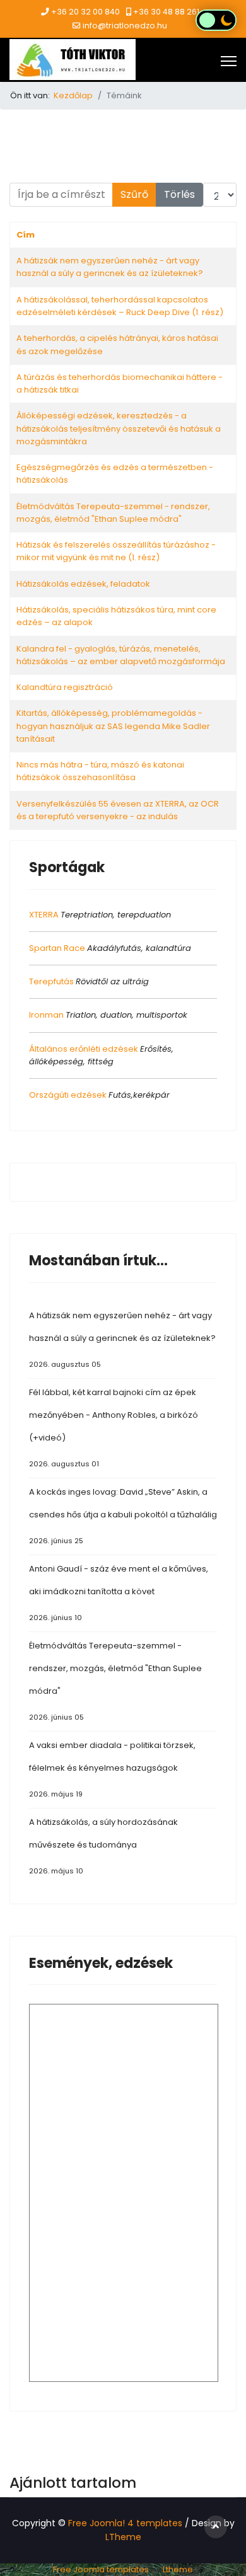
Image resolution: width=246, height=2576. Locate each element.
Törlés (179, 194)
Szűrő (134, 194)
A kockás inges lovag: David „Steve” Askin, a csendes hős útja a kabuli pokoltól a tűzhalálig (123, 1516)
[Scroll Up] (216, 2527)
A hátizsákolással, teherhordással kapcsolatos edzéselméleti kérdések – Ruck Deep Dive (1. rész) (120, 306)
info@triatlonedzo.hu (125, 26)
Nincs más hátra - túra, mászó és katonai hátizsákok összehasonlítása (100, 771)
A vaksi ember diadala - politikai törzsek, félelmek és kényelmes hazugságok (112, 1769)
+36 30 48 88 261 (166, 12)
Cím (26, 235)
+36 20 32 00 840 (85, 12)
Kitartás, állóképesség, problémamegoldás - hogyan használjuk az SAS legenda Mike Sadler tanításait (113, 726)
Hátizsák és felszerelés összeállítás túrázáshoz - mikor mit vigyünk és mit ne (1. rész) (116, 551)
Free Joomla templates (101, 2569)
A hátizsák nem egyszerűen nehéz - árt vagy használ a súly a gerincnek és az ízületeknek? (110, 267)
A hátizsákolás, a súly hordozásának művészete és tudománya (103, 1846)
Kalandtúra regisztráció (65, 687)
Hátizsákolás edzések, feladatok (83, 584)
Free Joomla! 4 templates (125, 2523)
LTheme (123, 2537)
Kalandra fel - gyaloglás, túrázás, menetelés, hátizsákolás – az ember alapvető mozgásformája (121, 655)
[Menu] (229, 61)
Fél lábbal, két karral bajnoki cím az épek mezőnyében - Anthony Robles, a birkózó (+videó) (114, 1428)
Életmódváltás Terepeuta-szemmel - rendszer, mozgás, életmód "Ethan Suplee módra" (113, 513)
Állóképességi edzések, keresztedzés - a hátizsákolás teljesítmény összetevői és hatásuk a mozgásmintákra (119, 428)
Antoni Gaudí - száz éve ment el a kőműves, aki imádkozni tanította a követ (119, 1593)
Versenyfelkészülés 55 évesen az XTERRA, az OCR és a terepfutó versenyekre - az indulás (118, 810)
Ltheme (178, 2569)
